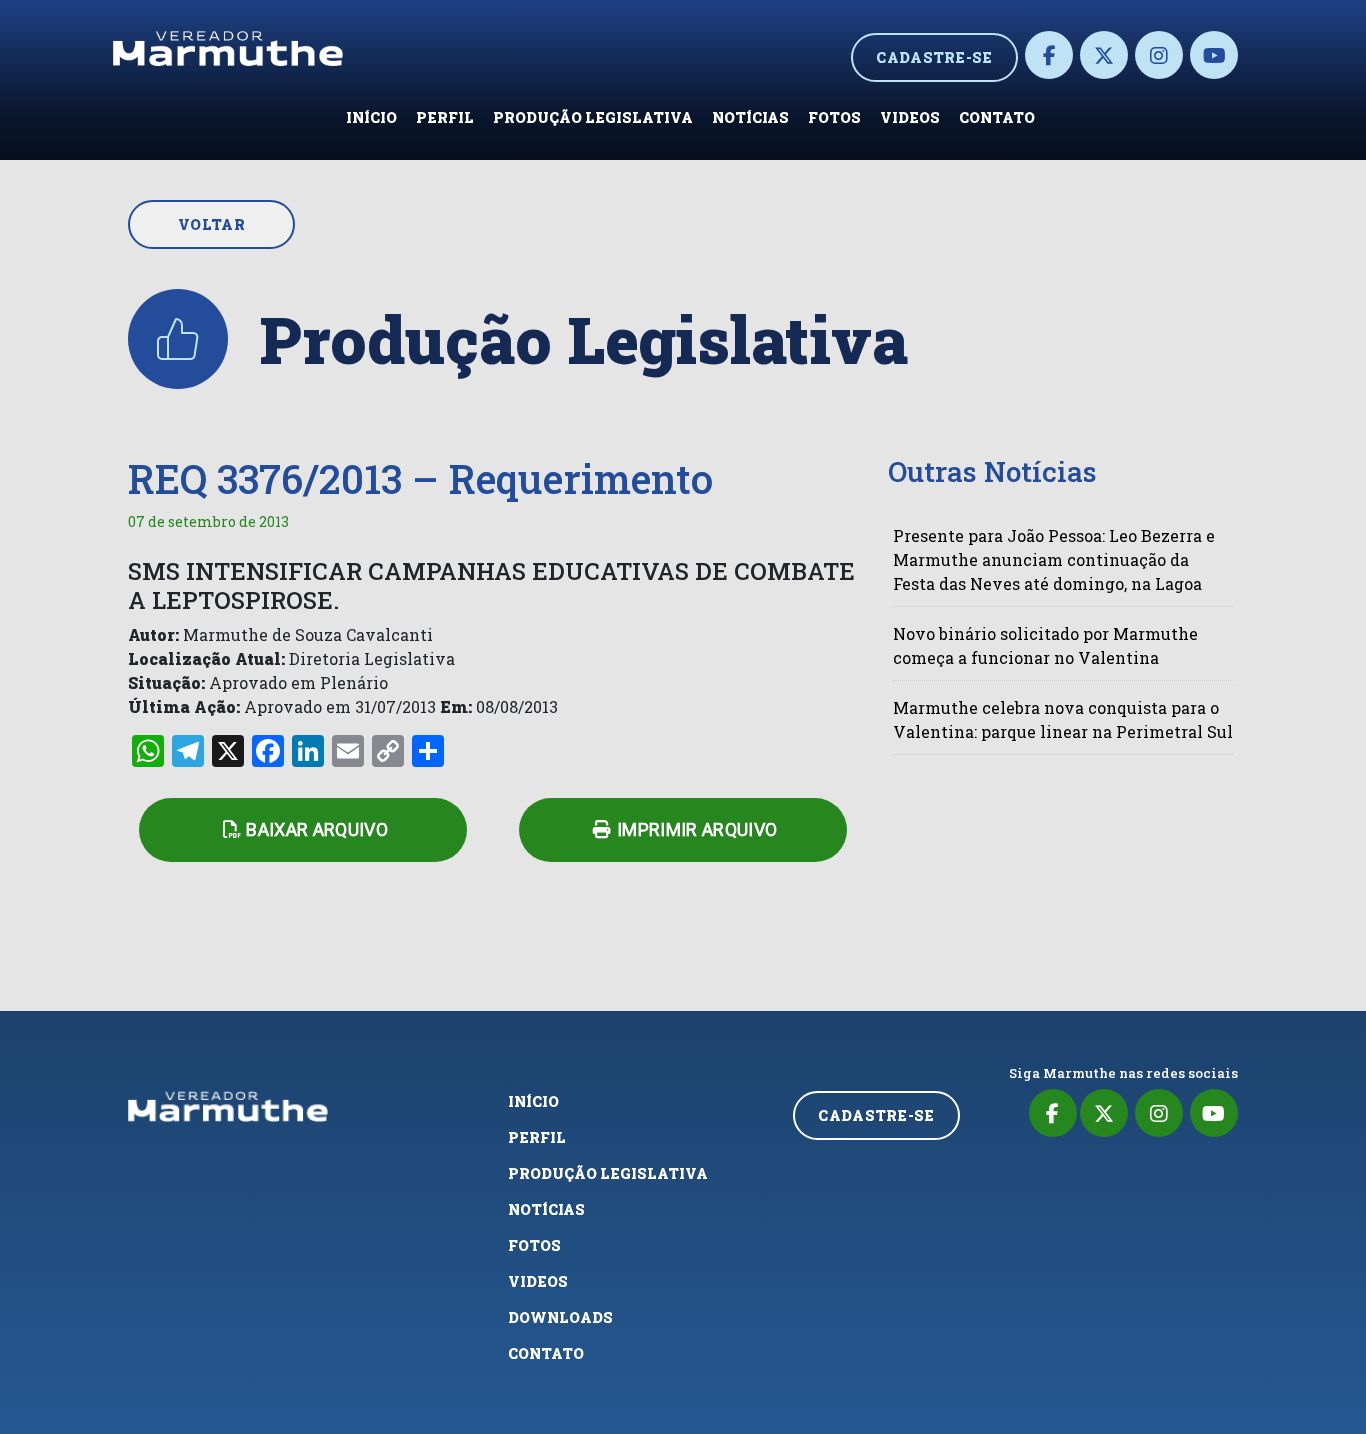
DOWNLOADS (560, 1317)
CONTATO (997, 117)
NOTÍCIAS (750, 117)
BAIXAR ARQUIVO (317, 829)
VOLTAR (211, 224)
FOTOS (834, 117)
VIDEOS (910, 117)
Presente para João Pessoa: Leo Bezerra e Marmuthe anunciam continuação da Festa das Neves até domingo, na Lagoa (1054, 559)
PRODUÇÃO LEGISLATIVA (593, 117)
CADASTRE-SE (934, 57)
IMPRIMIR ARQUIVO (697, 829)
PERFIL (445, 117)
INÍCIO (371, 117)
